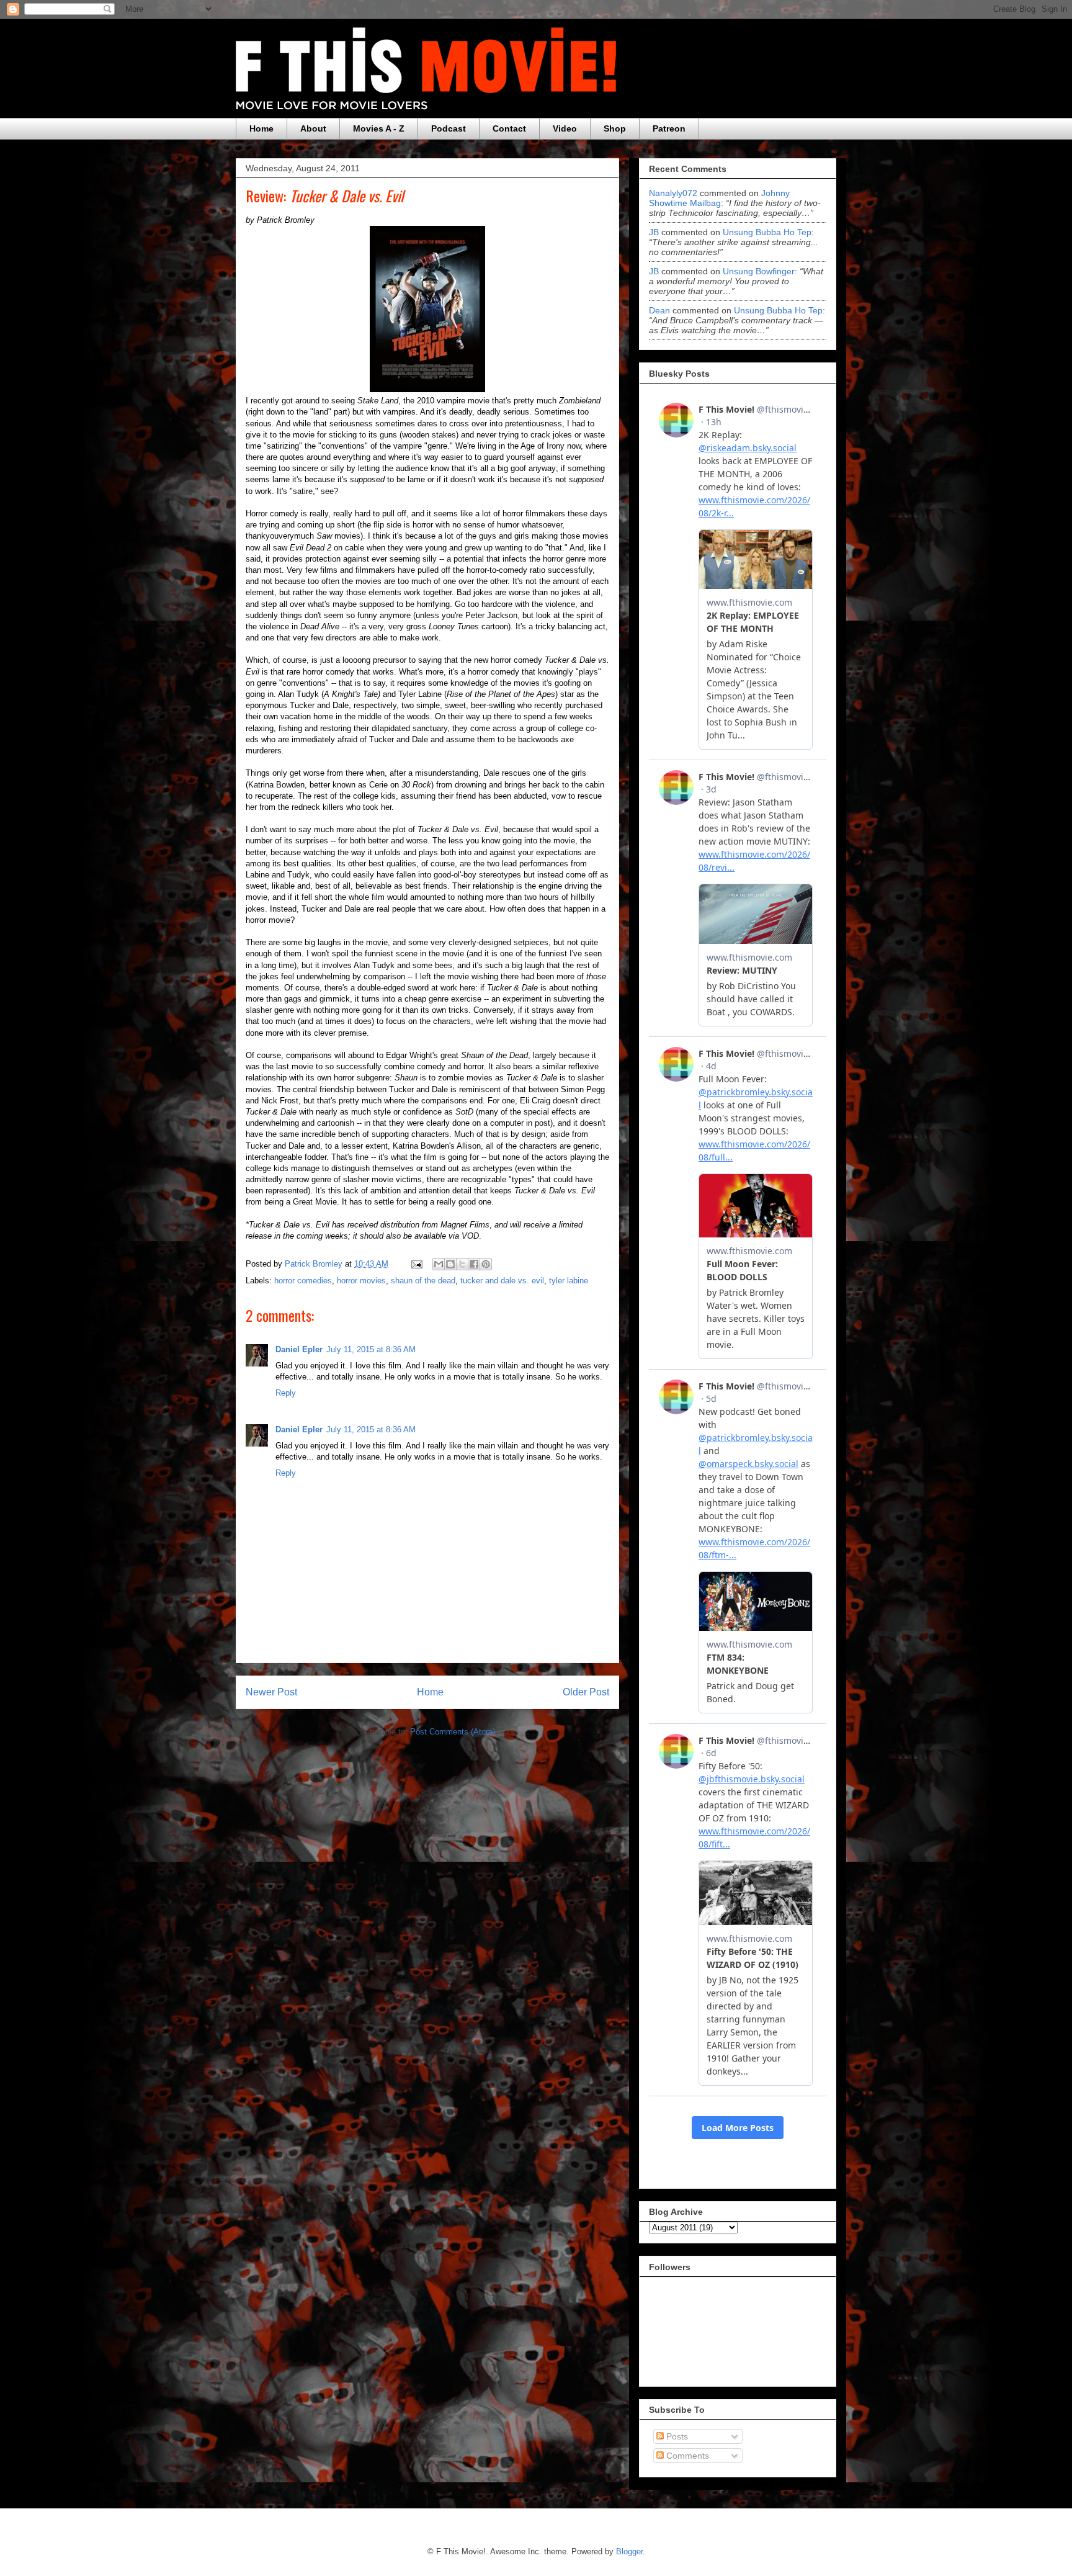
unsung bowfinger (759, 271)
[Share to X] (462, 1264)
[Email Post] (416, 1264)
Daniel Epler (299, 1349)
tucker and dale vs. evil (502, 1281)
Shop (615, 128)
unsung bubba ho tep (767, 232)
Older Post (586, 1692)
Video (565, 128)
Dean (659, 310)
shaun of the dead (423, 1281)
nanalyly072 (673, 193)
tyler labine (569, 1281)
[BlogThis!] (450, 1264)
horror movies (361, 1281)
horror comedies (303, 1281)
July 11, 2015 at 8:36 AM (371, 1349)
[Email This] (439, 1264)
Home (261, 128)
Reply (286, 1393)
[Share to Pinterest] (486, 1264)
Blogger (629, 2551)
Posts (676, 2436)
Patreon (669, 128)
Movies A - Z (379, 128)
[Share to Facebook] (474, 1264)
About (313, 128)
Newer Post (271, 1692)
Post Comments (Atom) (453, 1732)
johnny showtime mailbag (719, 198)
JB (654, 232)
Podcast (449, 128)
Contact (509, 128)
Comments (686, 2456)
